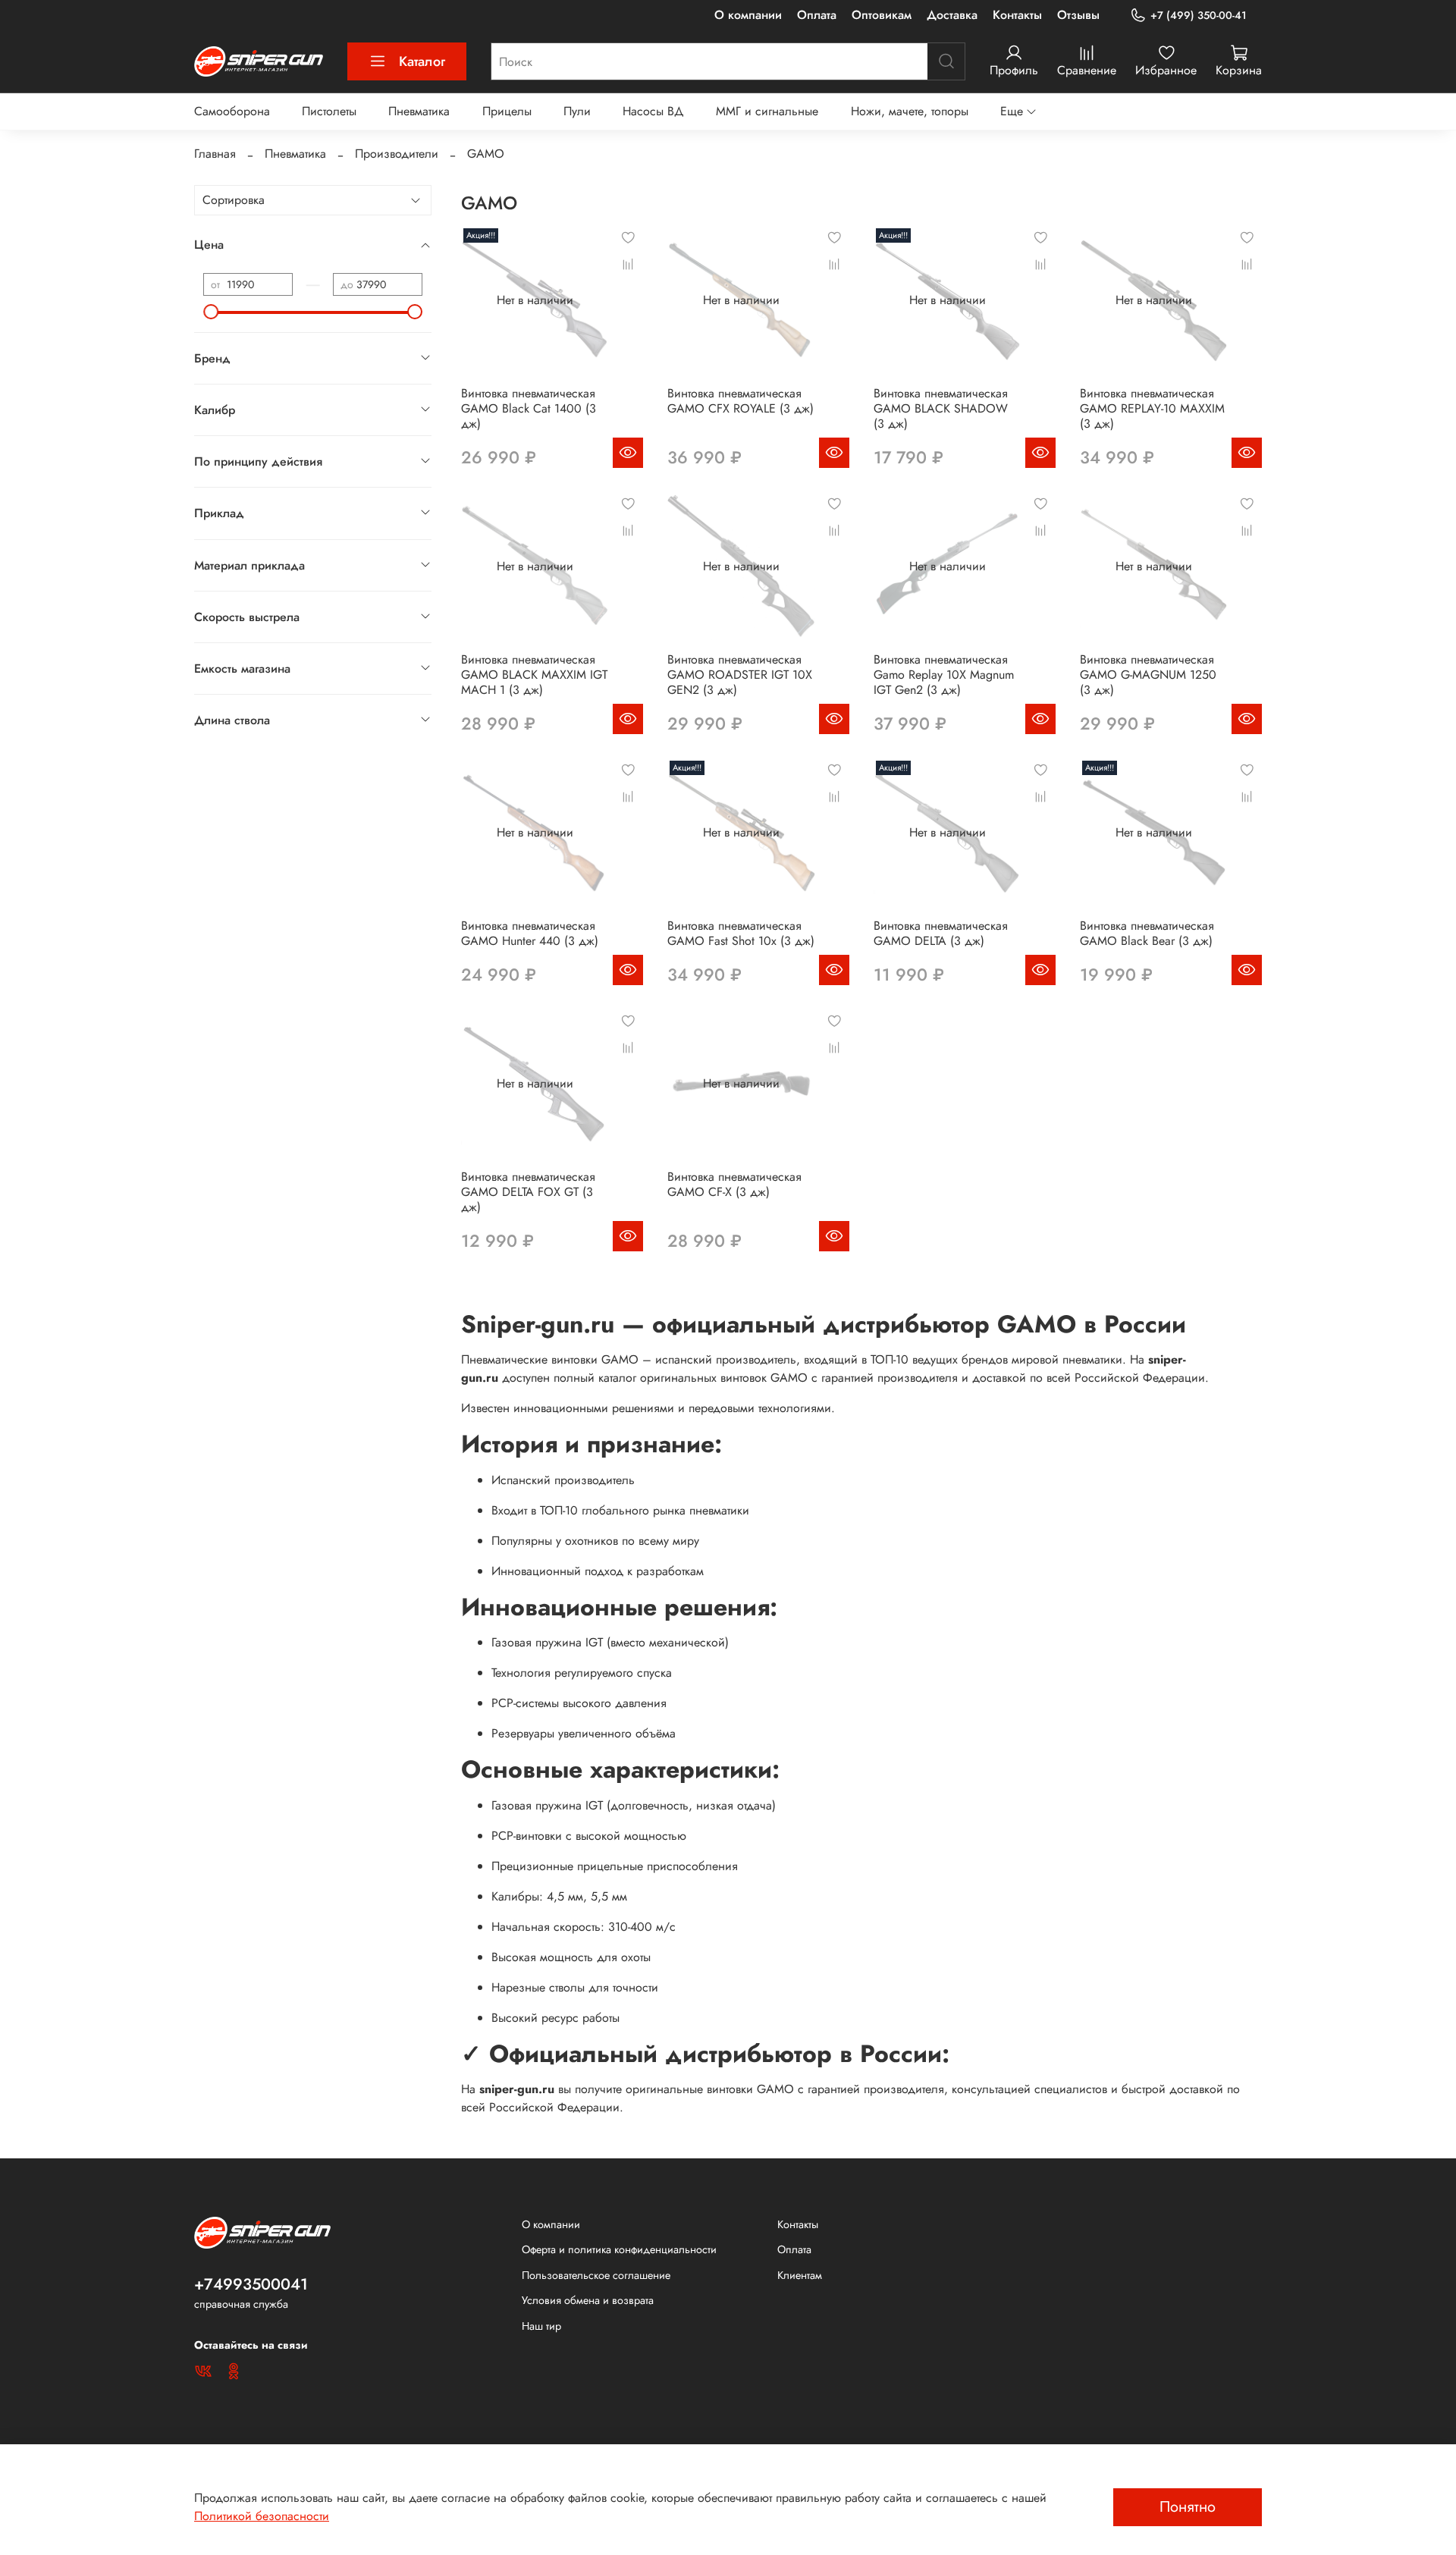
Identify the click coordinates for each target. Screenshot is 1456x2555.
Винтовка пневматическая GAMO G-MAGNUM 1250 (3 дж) (1148, 675)
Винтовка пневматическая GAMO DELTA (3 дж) (941, 933)
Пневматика (419, 111)
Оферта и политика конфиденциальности (619, 2249)
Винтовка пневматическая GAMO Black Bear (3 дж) (1147, 933)
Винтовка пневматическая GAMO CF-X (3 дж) (734, 1184)
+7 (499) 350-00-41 (1199, 15)
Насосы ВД (653, 111)
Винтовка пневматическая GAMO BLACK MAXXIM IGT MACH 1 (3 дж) (534, 675)
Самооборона (232, 111)
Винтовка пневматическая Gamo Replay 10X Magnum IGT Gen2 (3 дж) (944, 675)
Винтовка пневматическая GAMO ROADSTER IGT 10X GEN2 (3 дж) (740, 675)
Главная (215, 154)
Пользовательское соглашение (596, 2275)
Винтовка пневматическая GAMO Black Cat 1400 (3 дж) (529, 408)
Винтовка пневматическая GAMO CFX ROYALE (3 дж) (741, 401)
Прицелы (507, 111)
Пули (577, 111)
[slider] (211, 312)
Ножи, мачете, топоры (910, 111)
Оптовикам (882, 15)
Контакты (1017, 15)
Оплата (817, 15)
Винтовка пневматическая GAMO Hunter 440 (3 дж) (530, 933)
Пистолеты (329, 111)
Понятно (1188, 2507)
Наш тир (541, 2326)
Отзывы (1078, 15)
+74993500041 (251, 2284)
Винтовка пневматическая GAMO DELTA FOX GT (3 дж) (528, 1192)
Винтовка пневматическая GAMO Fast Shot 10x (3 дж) (741, 933)
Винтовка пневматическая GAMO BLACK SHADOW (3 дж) (941, 408)
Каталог (422, 61)
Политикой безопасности (262, 2516)
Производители (397, 154)
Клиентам (800, 2275)
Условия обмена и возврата (588, 2300)
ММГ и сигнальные (767, 111)
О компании (748, 15)
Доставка (952, 15)
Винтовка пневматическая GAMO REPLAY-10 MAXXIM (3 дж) (1152, 408)
